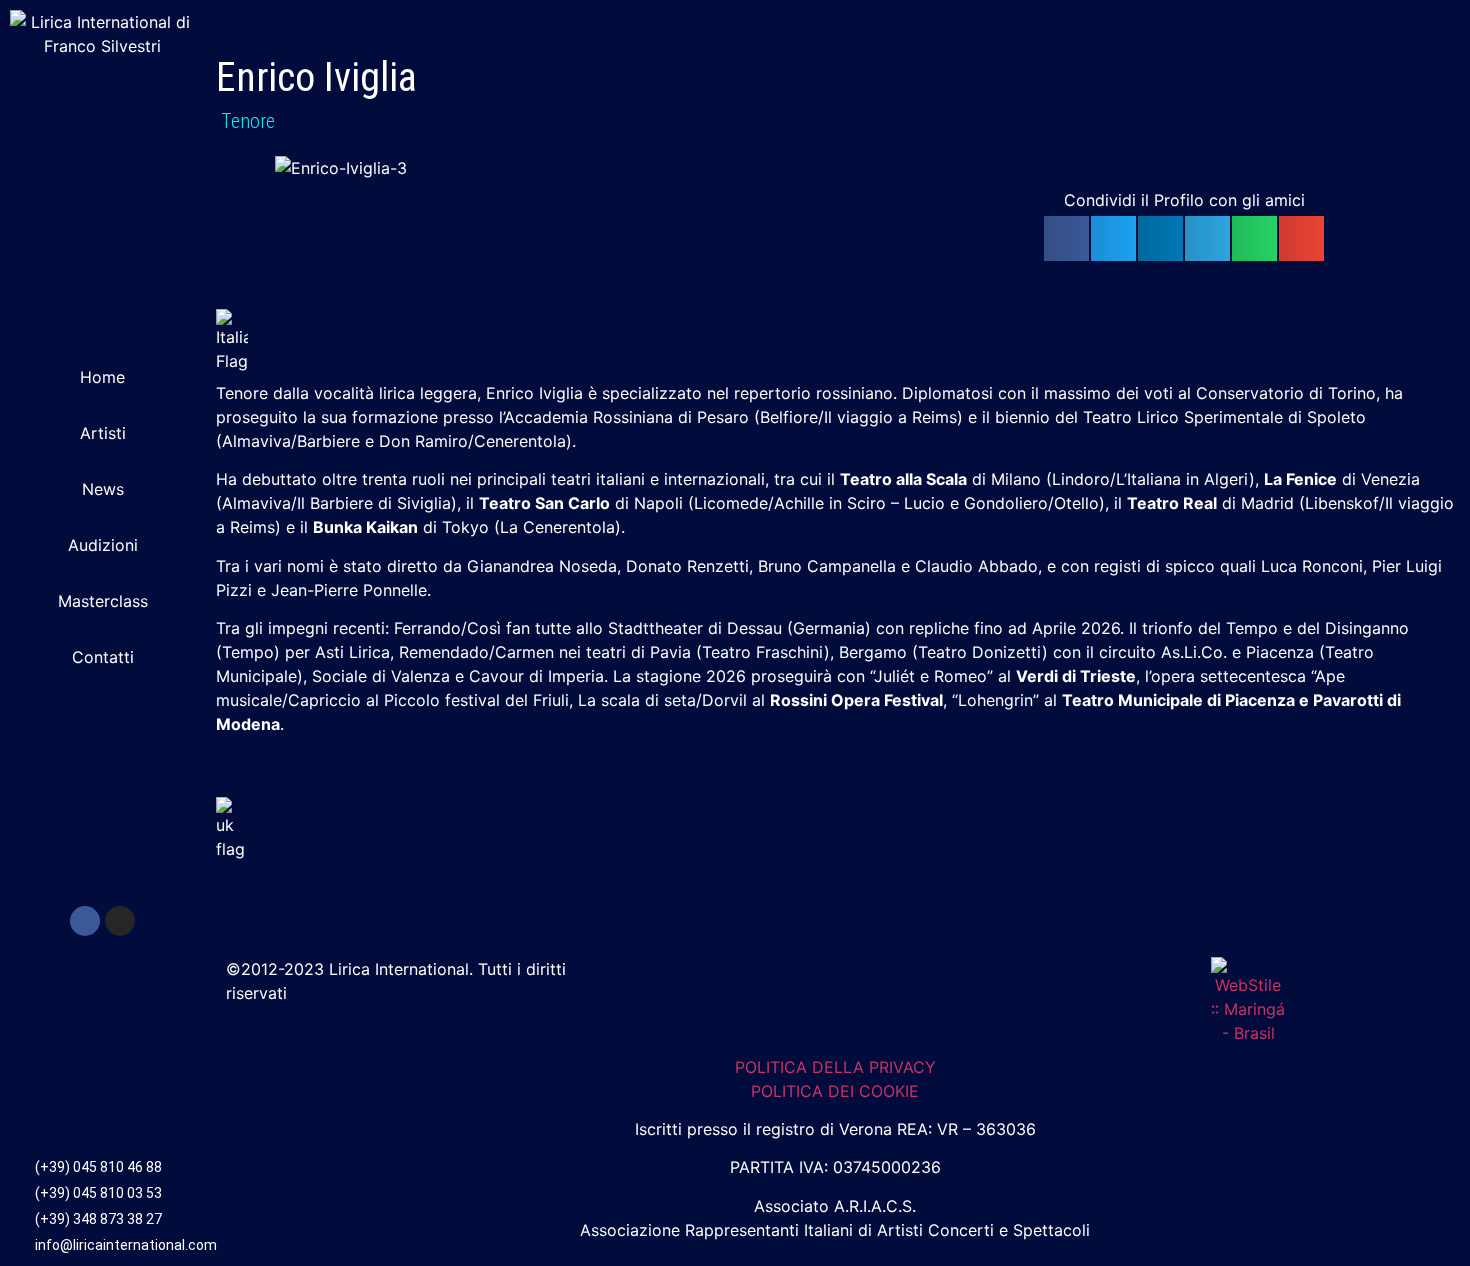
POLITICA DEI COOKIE (835, 1091)
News (103, 489)
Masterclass (103, 601)
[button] (1066, 238)
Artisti (103, 433)
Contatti (103, 657)
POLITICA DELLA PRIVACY (835, 1067)
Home (102, 377)
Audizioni (103, 545)
